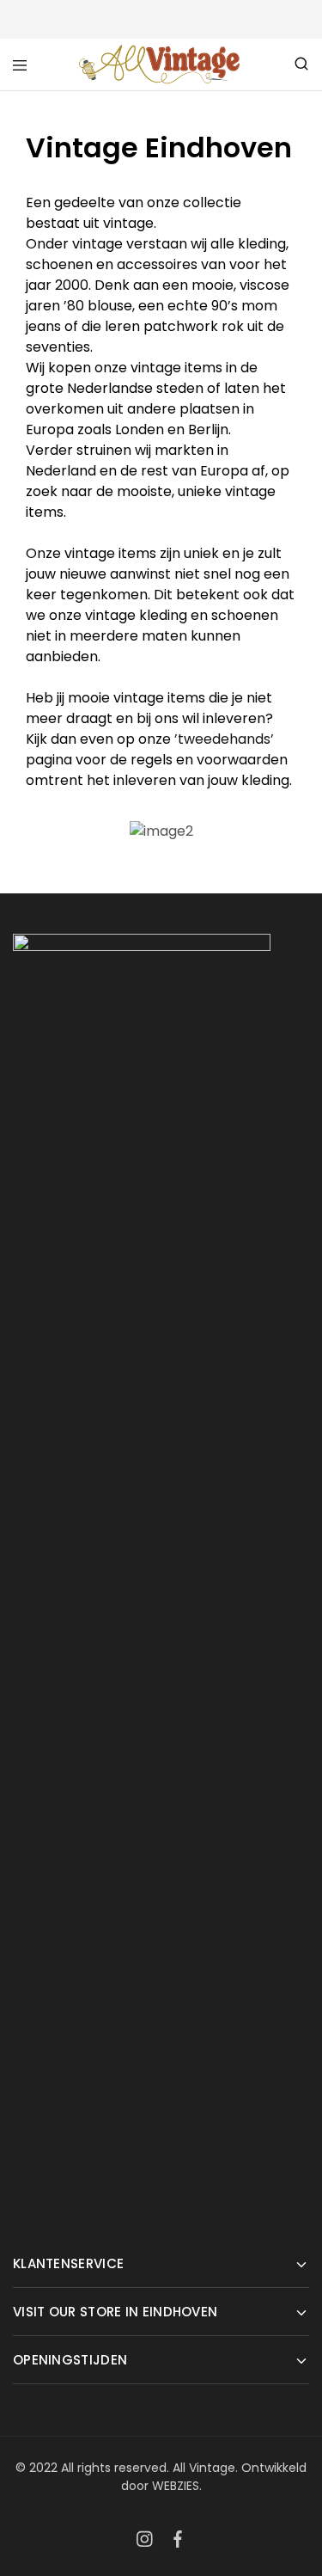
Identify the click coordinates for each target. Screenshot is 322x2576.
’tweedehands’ (224, 739)
